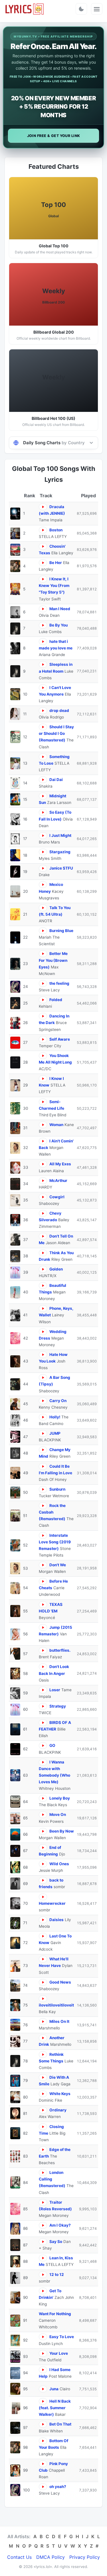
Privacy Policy (85, 2557)
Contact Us (19, 2557)
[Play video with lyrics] (43, 507)
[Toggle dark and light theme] (81, 9)
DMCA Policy (51, 2557)
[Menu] (97, 9)
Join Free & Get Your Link (54, 136)
